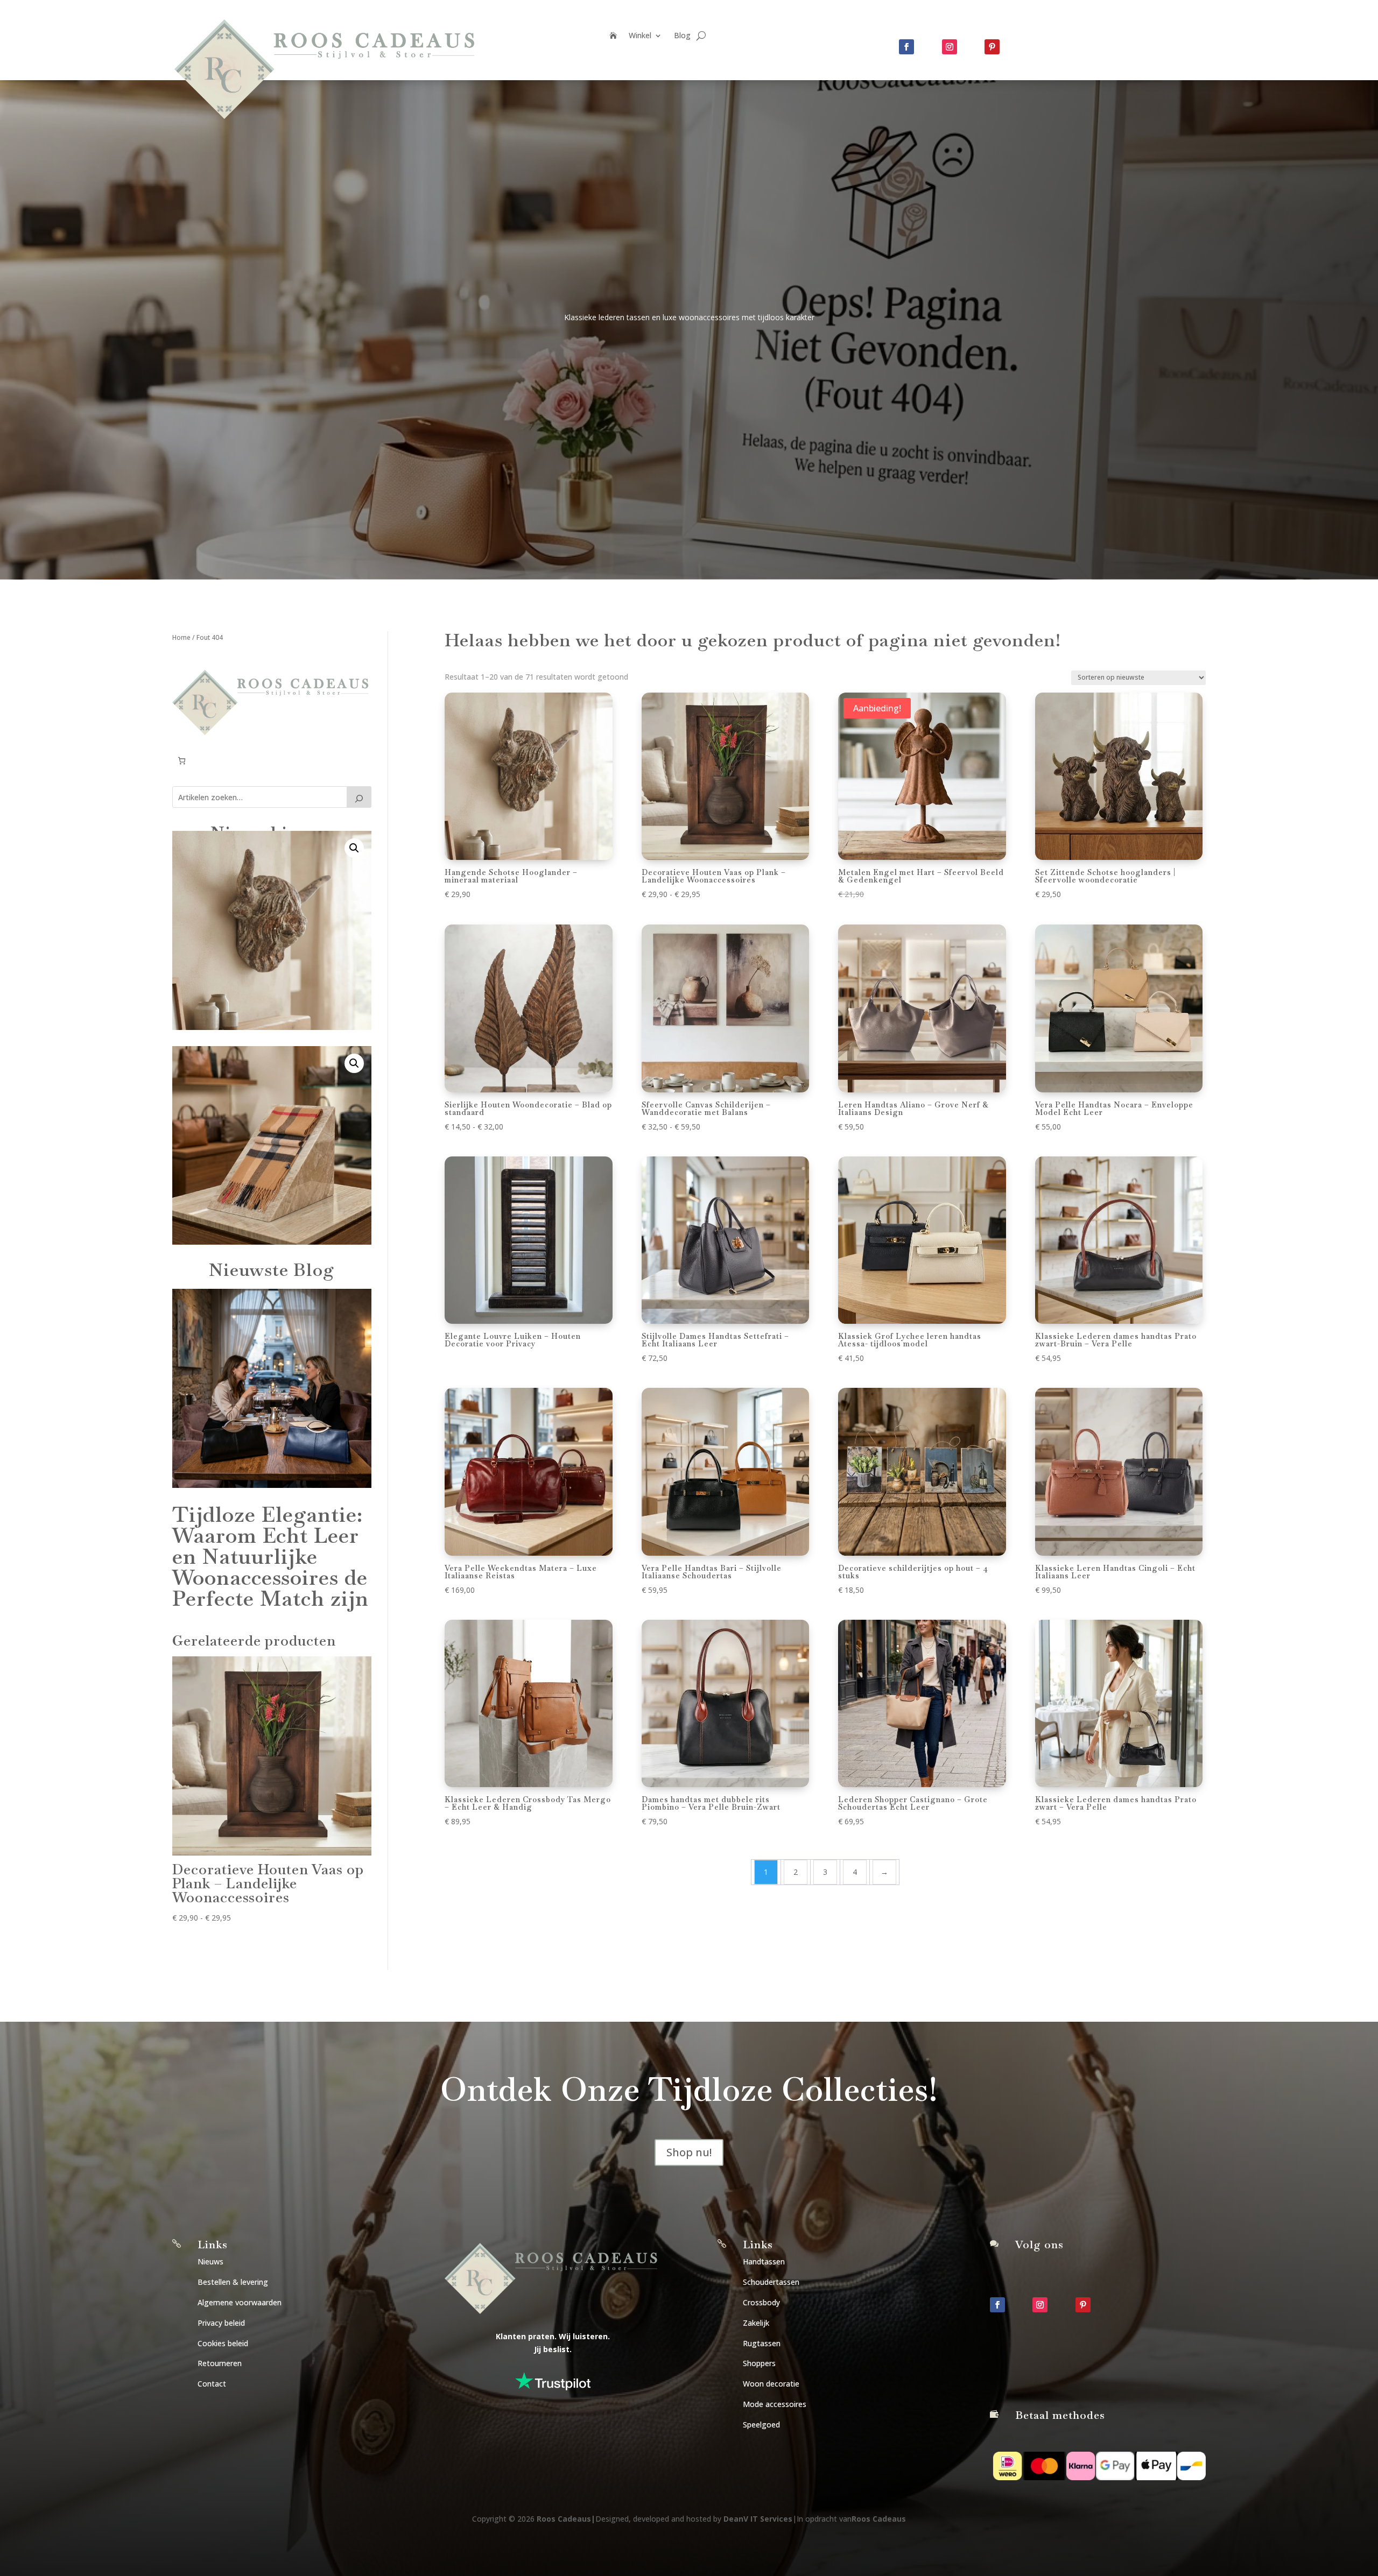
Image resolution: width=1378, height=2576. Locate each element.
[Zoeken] (359, 797)
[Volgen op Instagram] (950, 47)
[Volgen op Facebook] (906, 47)
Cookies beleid (223, 2343)
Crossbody (761, 2302)
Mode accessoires (775, 2404)
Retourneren (220, 2363)
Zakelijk (756, 2323)
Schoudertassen (771, 2282)
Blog (682, 36)
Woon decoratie (771, 2384)
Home (181, 637)
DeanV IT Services (758, 2519)
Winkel (640, 36)
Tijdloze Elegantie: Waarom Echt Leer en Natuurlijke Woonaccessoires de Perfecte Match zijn (270, 1557)
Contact (212, 2384)
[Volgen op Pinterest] (992, 47)
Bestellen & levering (233, 2282)
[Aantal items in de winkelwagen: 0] (182, 761)
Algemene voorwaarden (240, 2302)
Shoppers (759, 2363)
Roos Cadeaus (564, 2519)
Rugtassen (762, 2343)
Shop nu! (689, 2152)
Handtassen (764, 2261)
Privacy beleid (221, 2323)
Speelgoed (761, 2425)
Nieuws (210, 2261)
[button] (354, 848)
